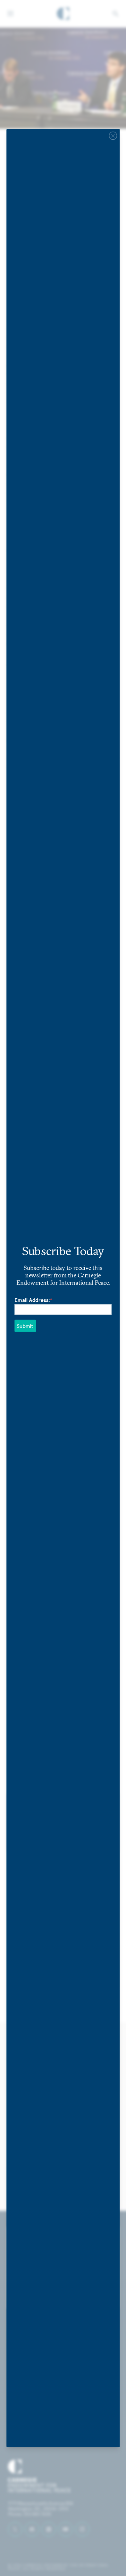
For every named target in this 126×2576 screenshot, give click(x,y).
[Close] (113, 135)
